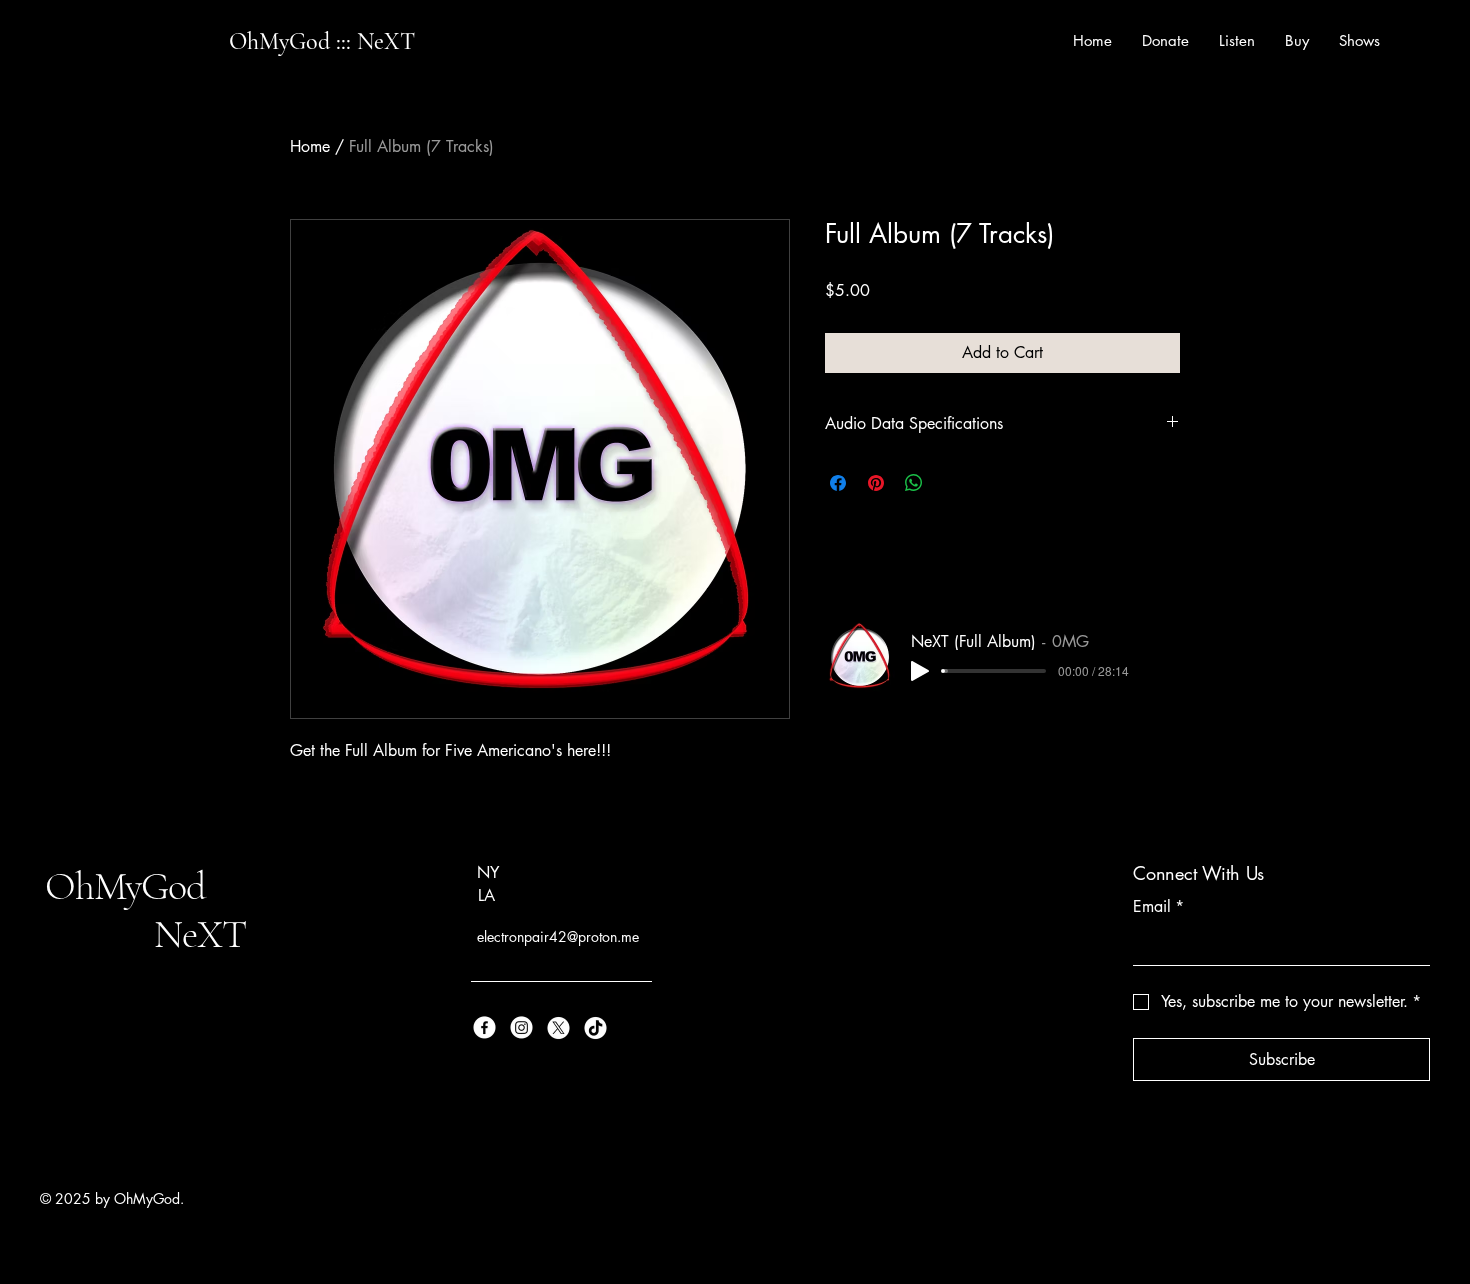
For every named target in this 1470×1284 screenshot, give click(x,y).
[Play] (920, 671)
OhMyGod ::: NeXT (322, 41)
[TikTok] (595, 1027)
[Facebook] (484, 1027)
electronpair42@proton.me (558, 936)
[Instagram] (521, 1027)
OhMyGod (129, 886)
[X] (558, 1027)
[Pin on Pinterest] (876, 483)
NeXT (145, 934)
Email (1158, 906)
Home (310, 146)
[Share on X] (952, 483)
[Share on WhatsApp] (914, 483)
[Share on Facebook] (838, 483)
